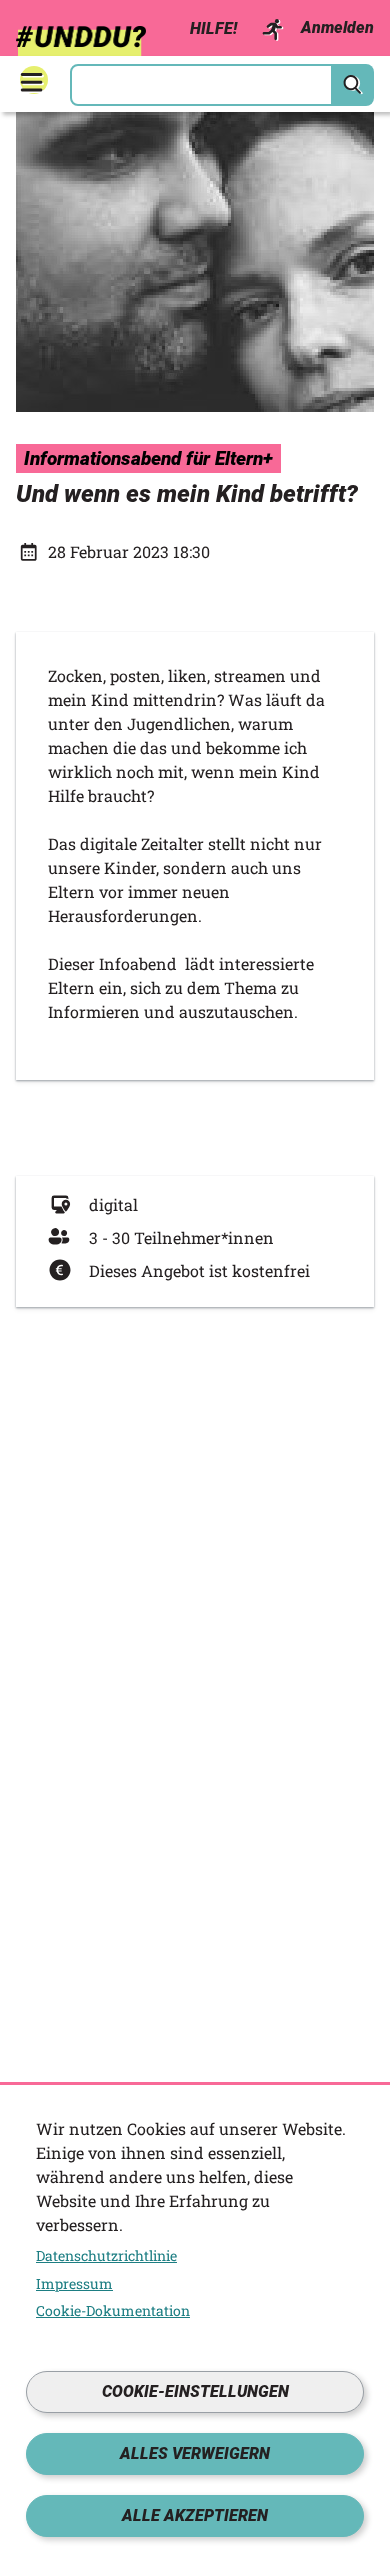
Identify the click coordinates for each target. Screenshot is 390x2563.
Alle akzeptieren (195, 2515)
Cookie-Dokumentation (113, 2311)
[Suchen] (353, 85)
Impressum (74, 2284)
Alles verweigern (195, 2453)
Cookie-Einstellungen (195, 2391)
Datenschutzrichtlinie (106, 2256)
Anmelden (337, 27)
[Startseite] (81, 36)
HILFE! (213, 28)
